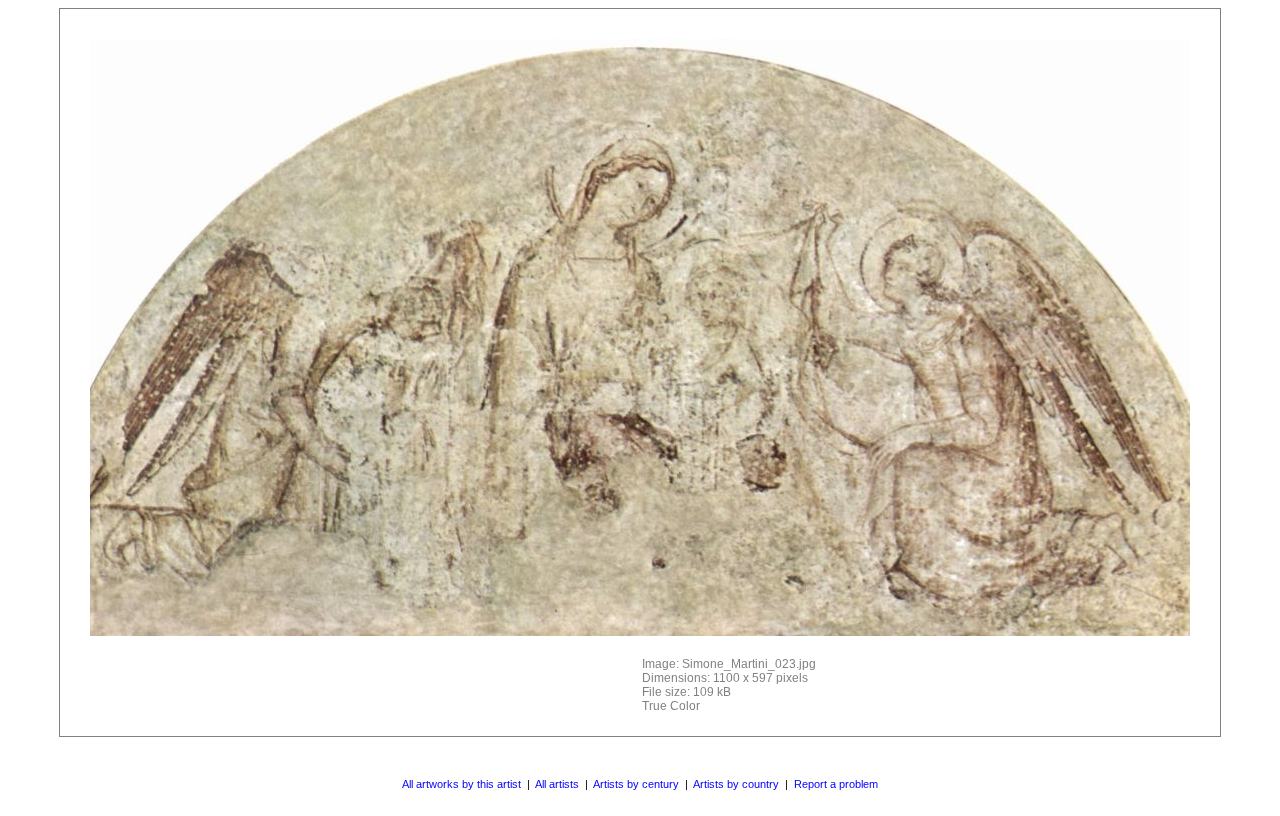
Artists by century (636, 784)
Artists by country (736, 784)
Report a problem (836, 784)
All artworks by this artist (461, 784)
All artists (557, 784)
